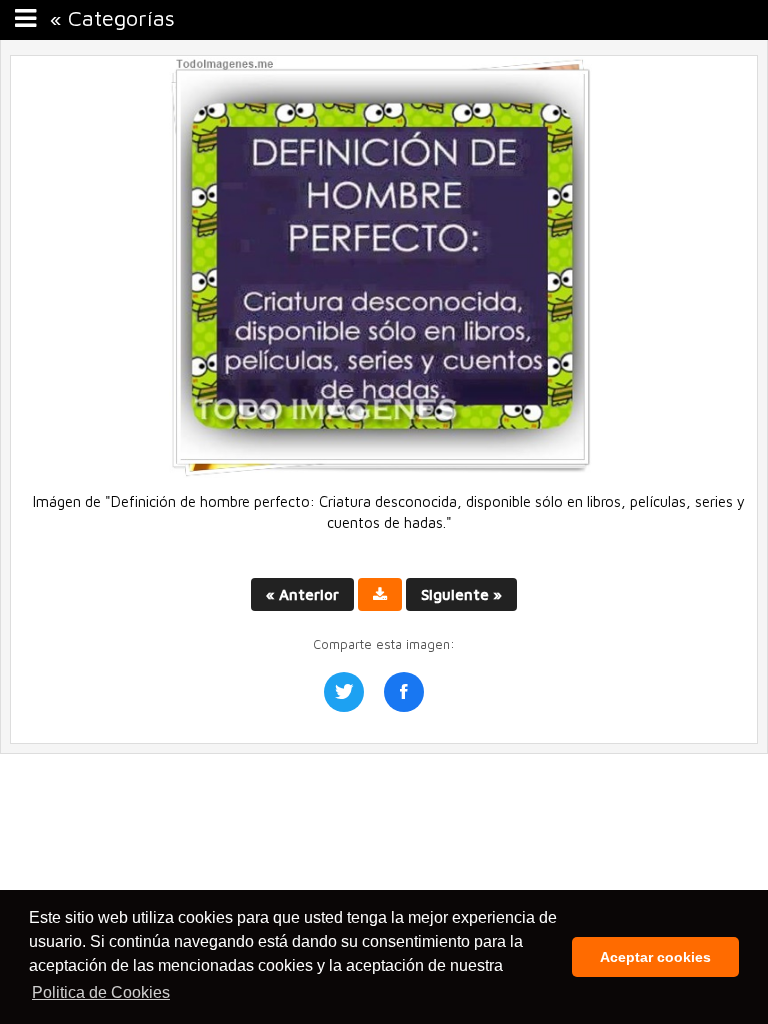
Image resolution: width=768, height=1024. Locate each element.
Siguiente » (461, 594)
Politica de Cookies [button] (101, 992)
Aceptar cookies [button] (655, 957)
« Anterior (302, 594)
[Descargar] (380, 594)
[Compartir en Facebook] (404, 692)
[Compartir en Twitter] (344, 692)
